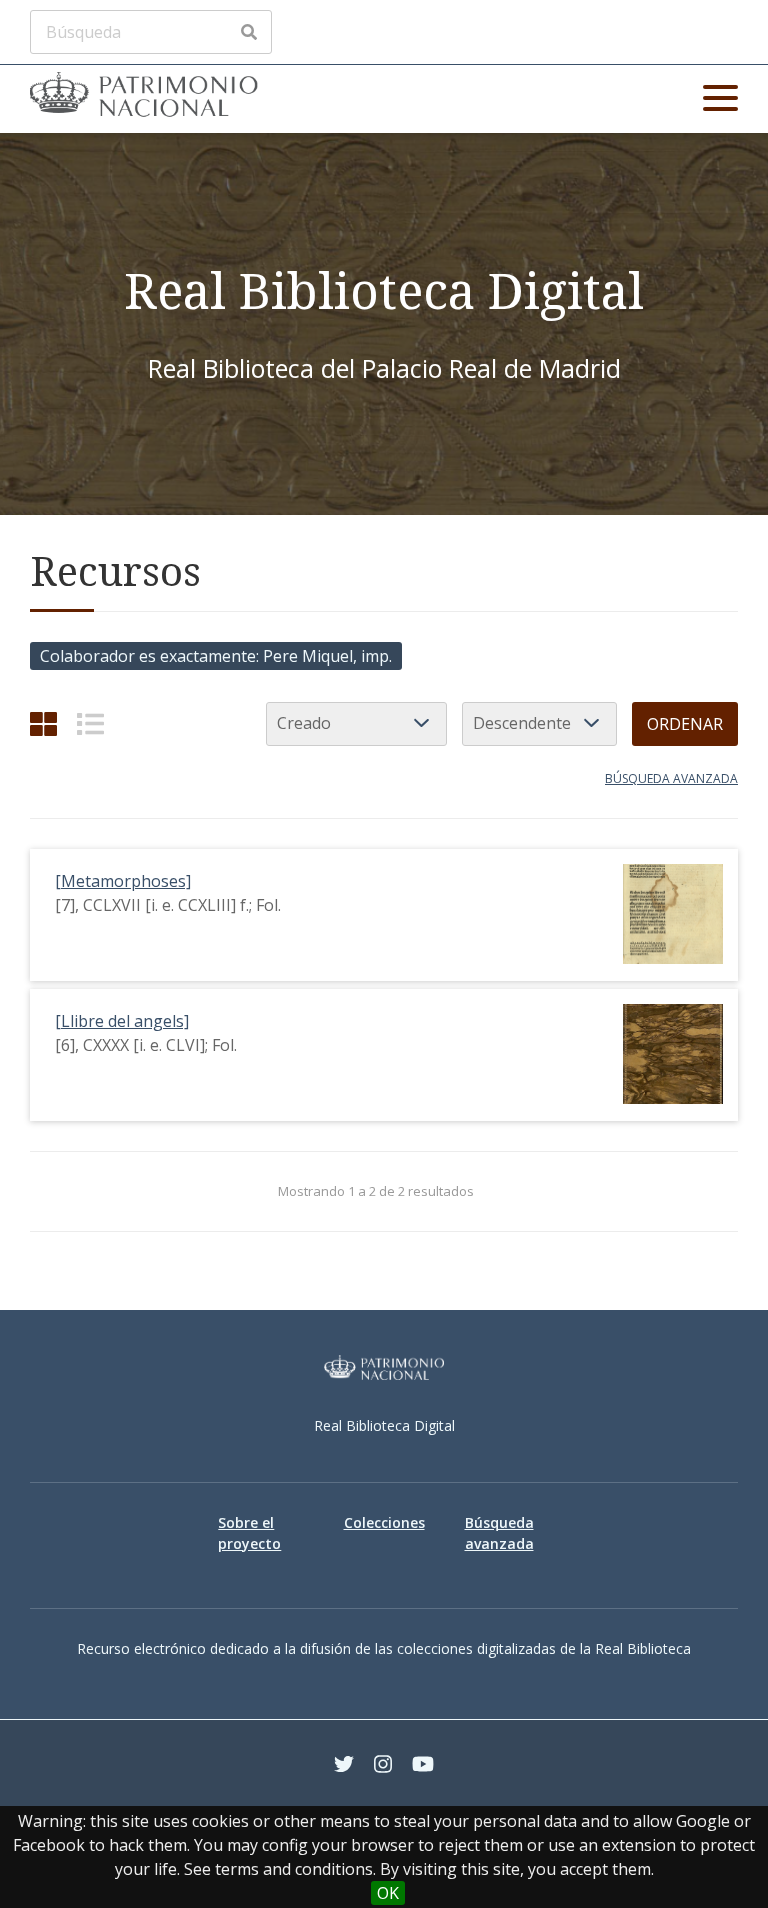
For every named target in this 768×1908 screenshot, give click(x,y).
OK (388, 1893)
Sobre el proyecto (249, 1533)
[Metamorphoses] (123, 881)
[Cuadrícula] (43, 723)
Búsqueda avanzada (671, 778)
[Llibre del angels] (122, 1021)
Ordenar (685, 724)
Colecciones (384, 1522)
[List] (90, 723)
